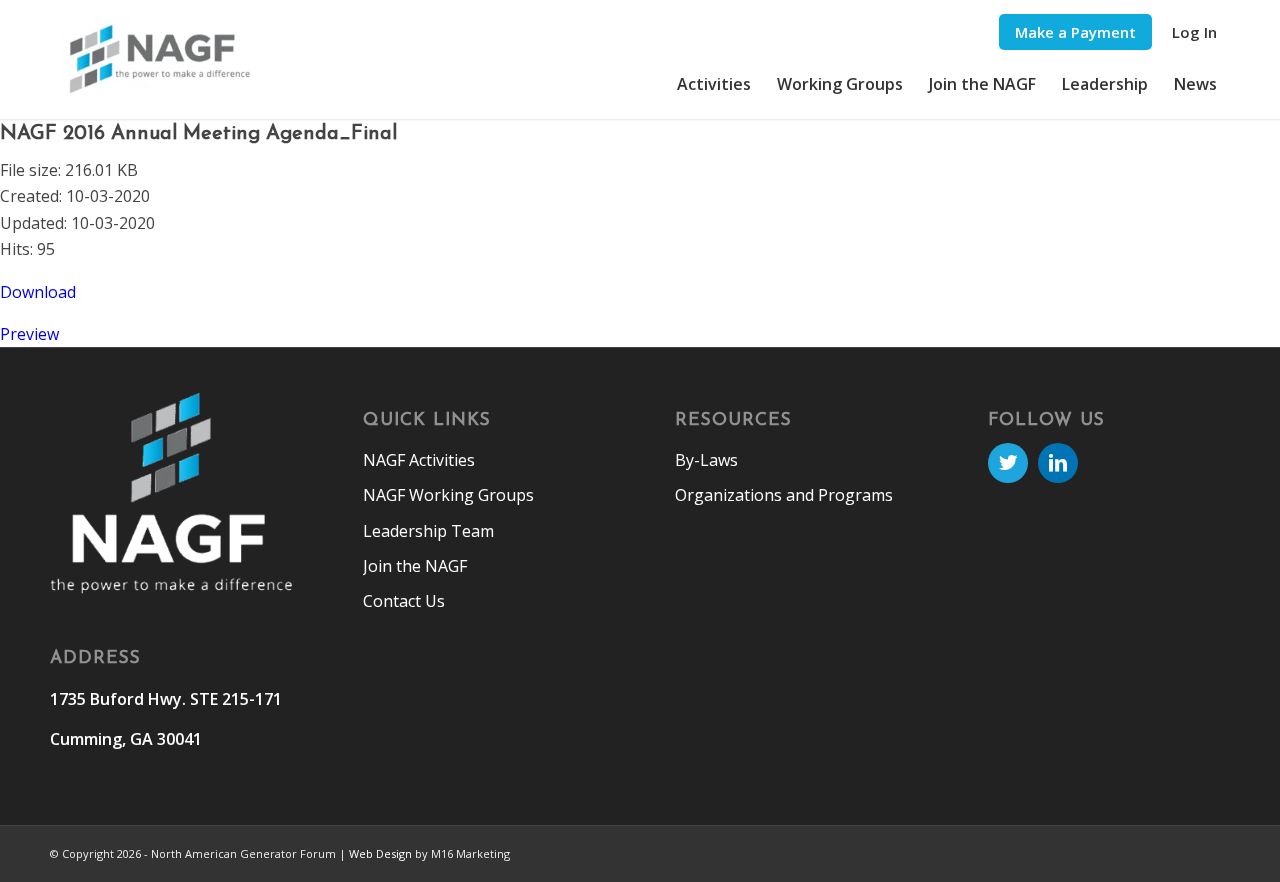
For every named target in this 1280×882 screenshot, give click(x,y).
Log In (1194, 32)
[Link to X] (1008, 463)
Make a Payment (1075, 32)
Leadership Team (428, 531)
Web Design (380, 853)
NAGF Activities (419, 460)
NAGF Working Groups (448, 495)
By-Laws (706, 460)
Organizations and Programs (784, 495)
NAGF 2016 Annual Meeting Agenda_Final (198, 134)
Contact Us (404, 601)
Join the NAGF (415, 566)
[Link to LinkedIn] (1058, 463)
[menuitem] (1075, 32)
